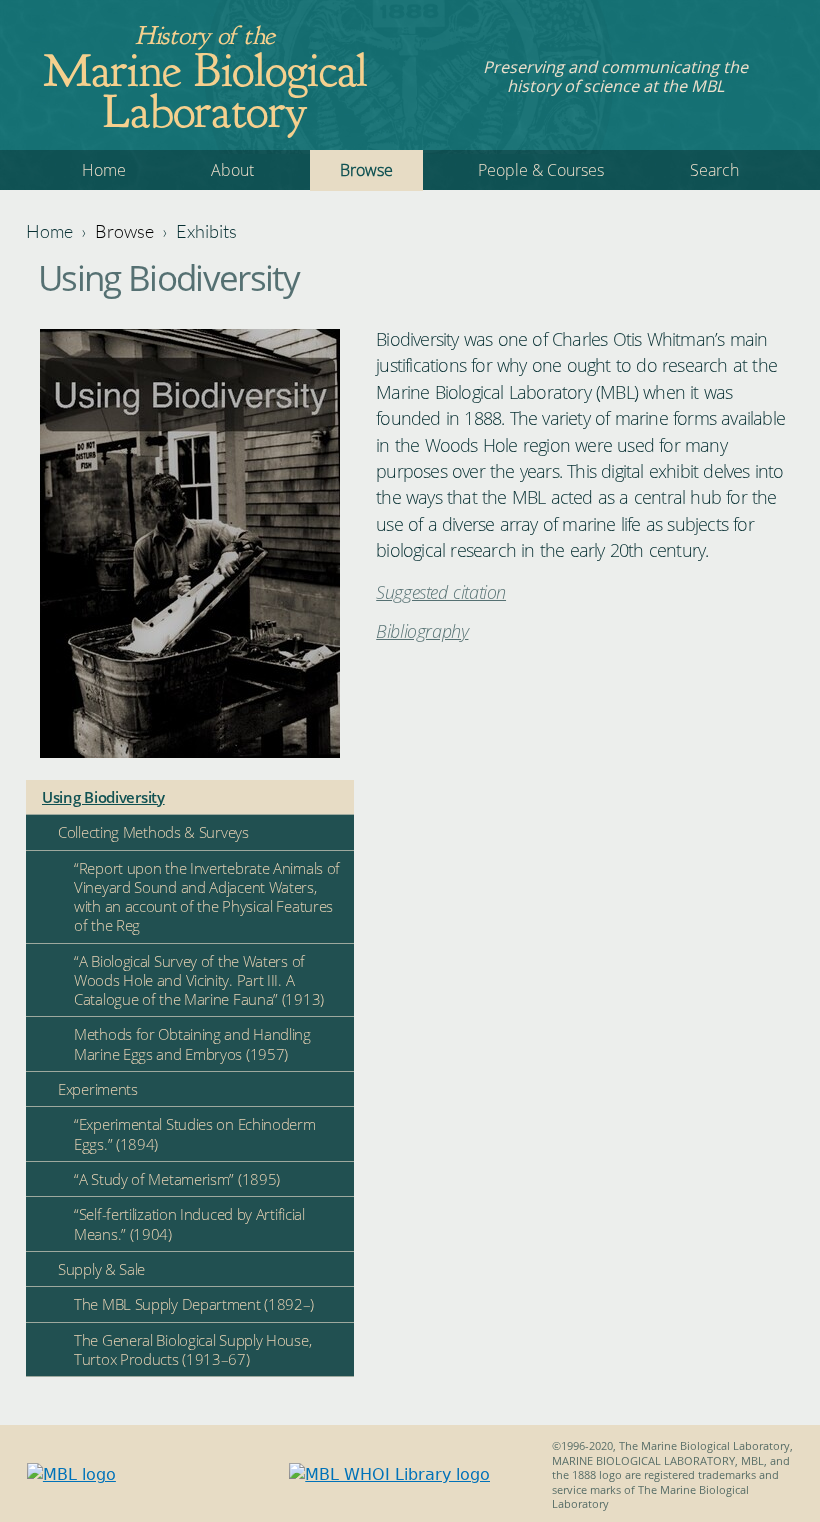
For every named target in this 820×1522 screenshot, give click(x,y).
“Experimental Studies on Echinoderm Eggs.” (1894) (195, 1133)
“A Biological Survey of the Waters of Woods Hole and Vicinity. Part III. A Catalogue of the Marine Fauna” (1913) (199, 980)
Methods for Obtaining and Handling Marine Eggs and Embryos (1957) (192, 1043)
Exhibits (206, 231)
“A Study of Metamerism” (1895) (177, 1179)
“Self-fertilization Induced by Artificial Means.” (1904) (189, 1223)
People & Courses (541, 170)
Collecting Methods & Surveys (153, 832)
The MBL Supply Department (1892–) (194, 1304)
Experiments (98, 1089)
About (232, 170)
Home (104, 170)
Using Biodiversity (103, 797)
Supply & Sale (101, 1269)
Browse (366, 170)
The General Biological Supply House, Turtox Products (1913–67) (192, 1349)
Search (714, 170)
